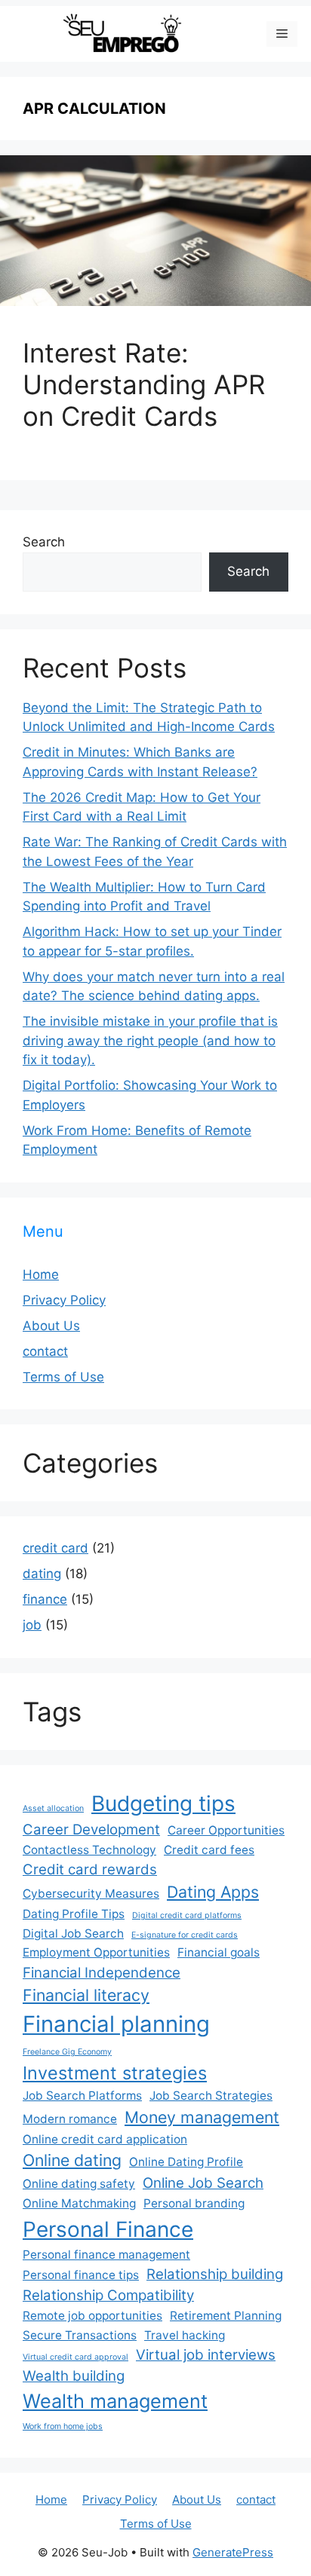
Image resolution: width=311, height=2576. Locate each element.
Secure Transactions (80, 2335)
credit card (55, 1548)
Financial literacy (86, 1995)
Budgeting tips (163, 1804)
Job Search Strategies (211, 2096)
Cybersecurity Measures (91, 1894)
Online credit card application (105, 2139)
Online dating (72, 2160)
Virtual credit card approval (75, 2357)
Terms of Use (63, 1377)
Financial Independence (102, 1973)
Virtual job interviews (206, 2355)
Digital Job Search (73, 1934)
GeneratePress (233, 2552)
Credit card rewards (90, 1869)
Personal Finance (108, 2229)
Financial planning (116, 2024)
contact (45, 1351)
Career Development (91, 1830)
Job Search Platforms (82, 2096)
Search (44, 542)
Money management (202, 2117)
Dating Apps (213, 1892)
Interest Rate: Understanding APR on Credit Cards (144, 384)
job (32, 1625)
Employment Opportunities (96, 1952)
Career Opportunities (226, 1830)
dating (42, 1574)
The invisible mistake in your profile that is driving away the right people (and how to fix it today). (150, 1040)
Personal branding (194, 2203)
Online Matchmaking (79, 2203)
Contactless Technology (89, 1850)
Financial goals (219, 1952)
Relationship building (215, 2274)
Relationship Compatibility (108, 2295)
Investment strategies (115, 2073)
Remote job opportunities (92, 2316)
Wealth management (115, 2401)
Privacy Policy (64, 1300)
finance (45, 1599)
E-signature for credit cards (185, 1935)
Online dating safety (79, 2184)
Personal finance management (106, 2255)
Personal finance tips (81, 2275)
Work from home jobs (63, 2426)
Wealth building (74, 2376)
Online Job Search (203, 2183)
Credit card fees (209, 1850)
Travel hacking (185, 2335)
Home (41, 1274)
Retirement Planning (226, 2316)
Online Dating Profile (186, 2162)
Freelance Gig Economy (67, 2052)
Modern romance (70, 2119)
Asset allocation (53, 1808)
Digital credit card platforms (187, 1915)
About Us (51, 1326)
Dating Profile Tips (74, 1914)
